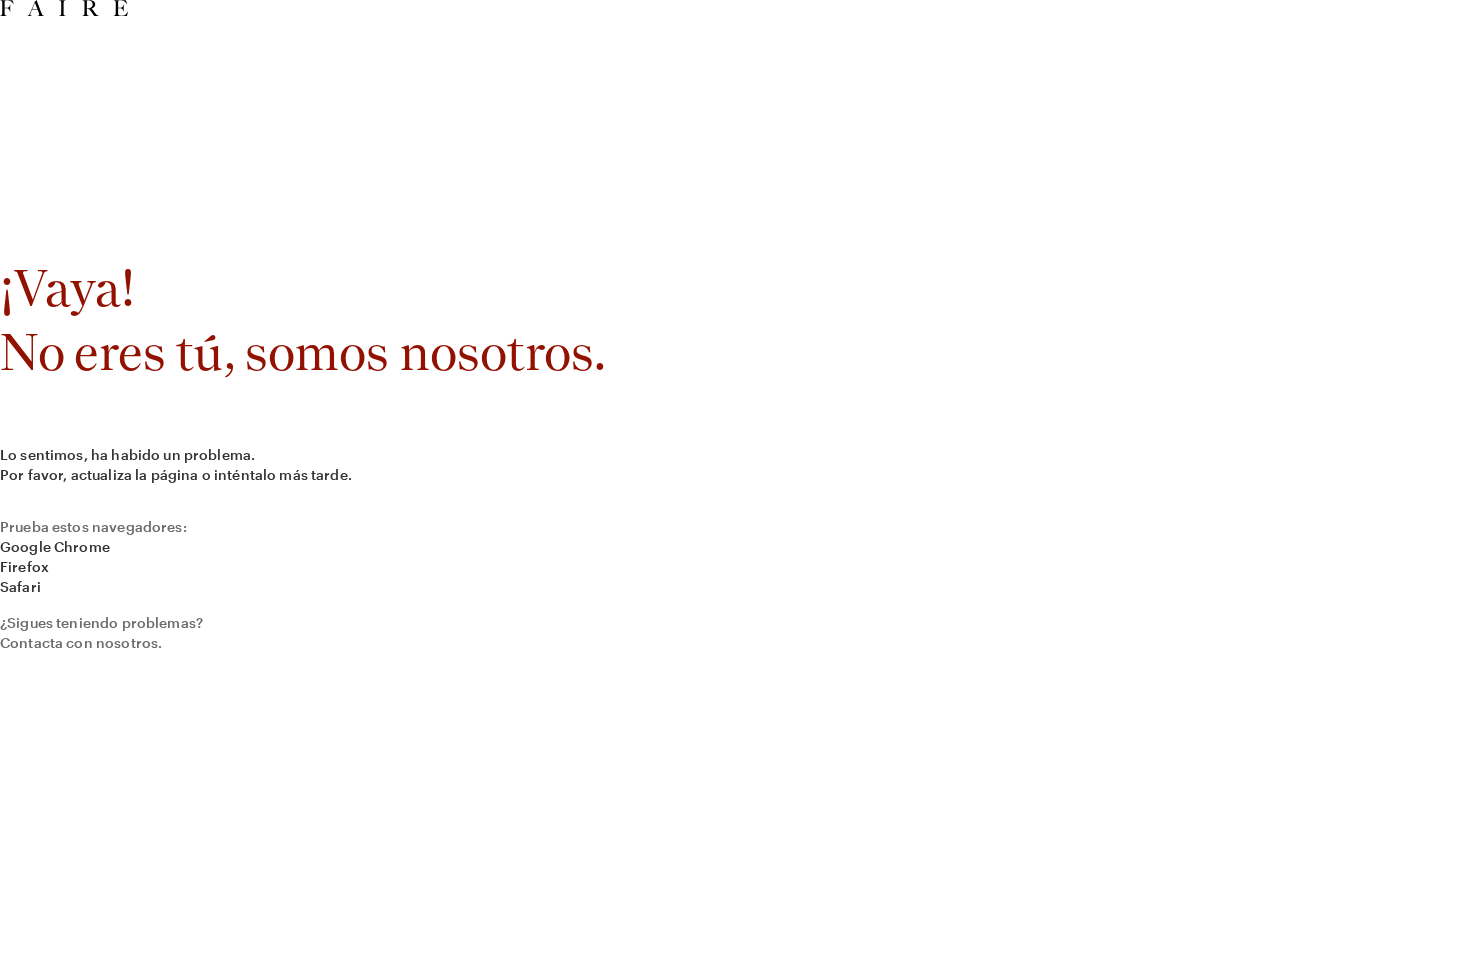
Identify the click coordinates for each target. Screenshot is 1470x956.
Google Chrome (55, 546)
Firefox (24, 566)
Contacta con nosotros (79, 642)
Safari (20, 586)
